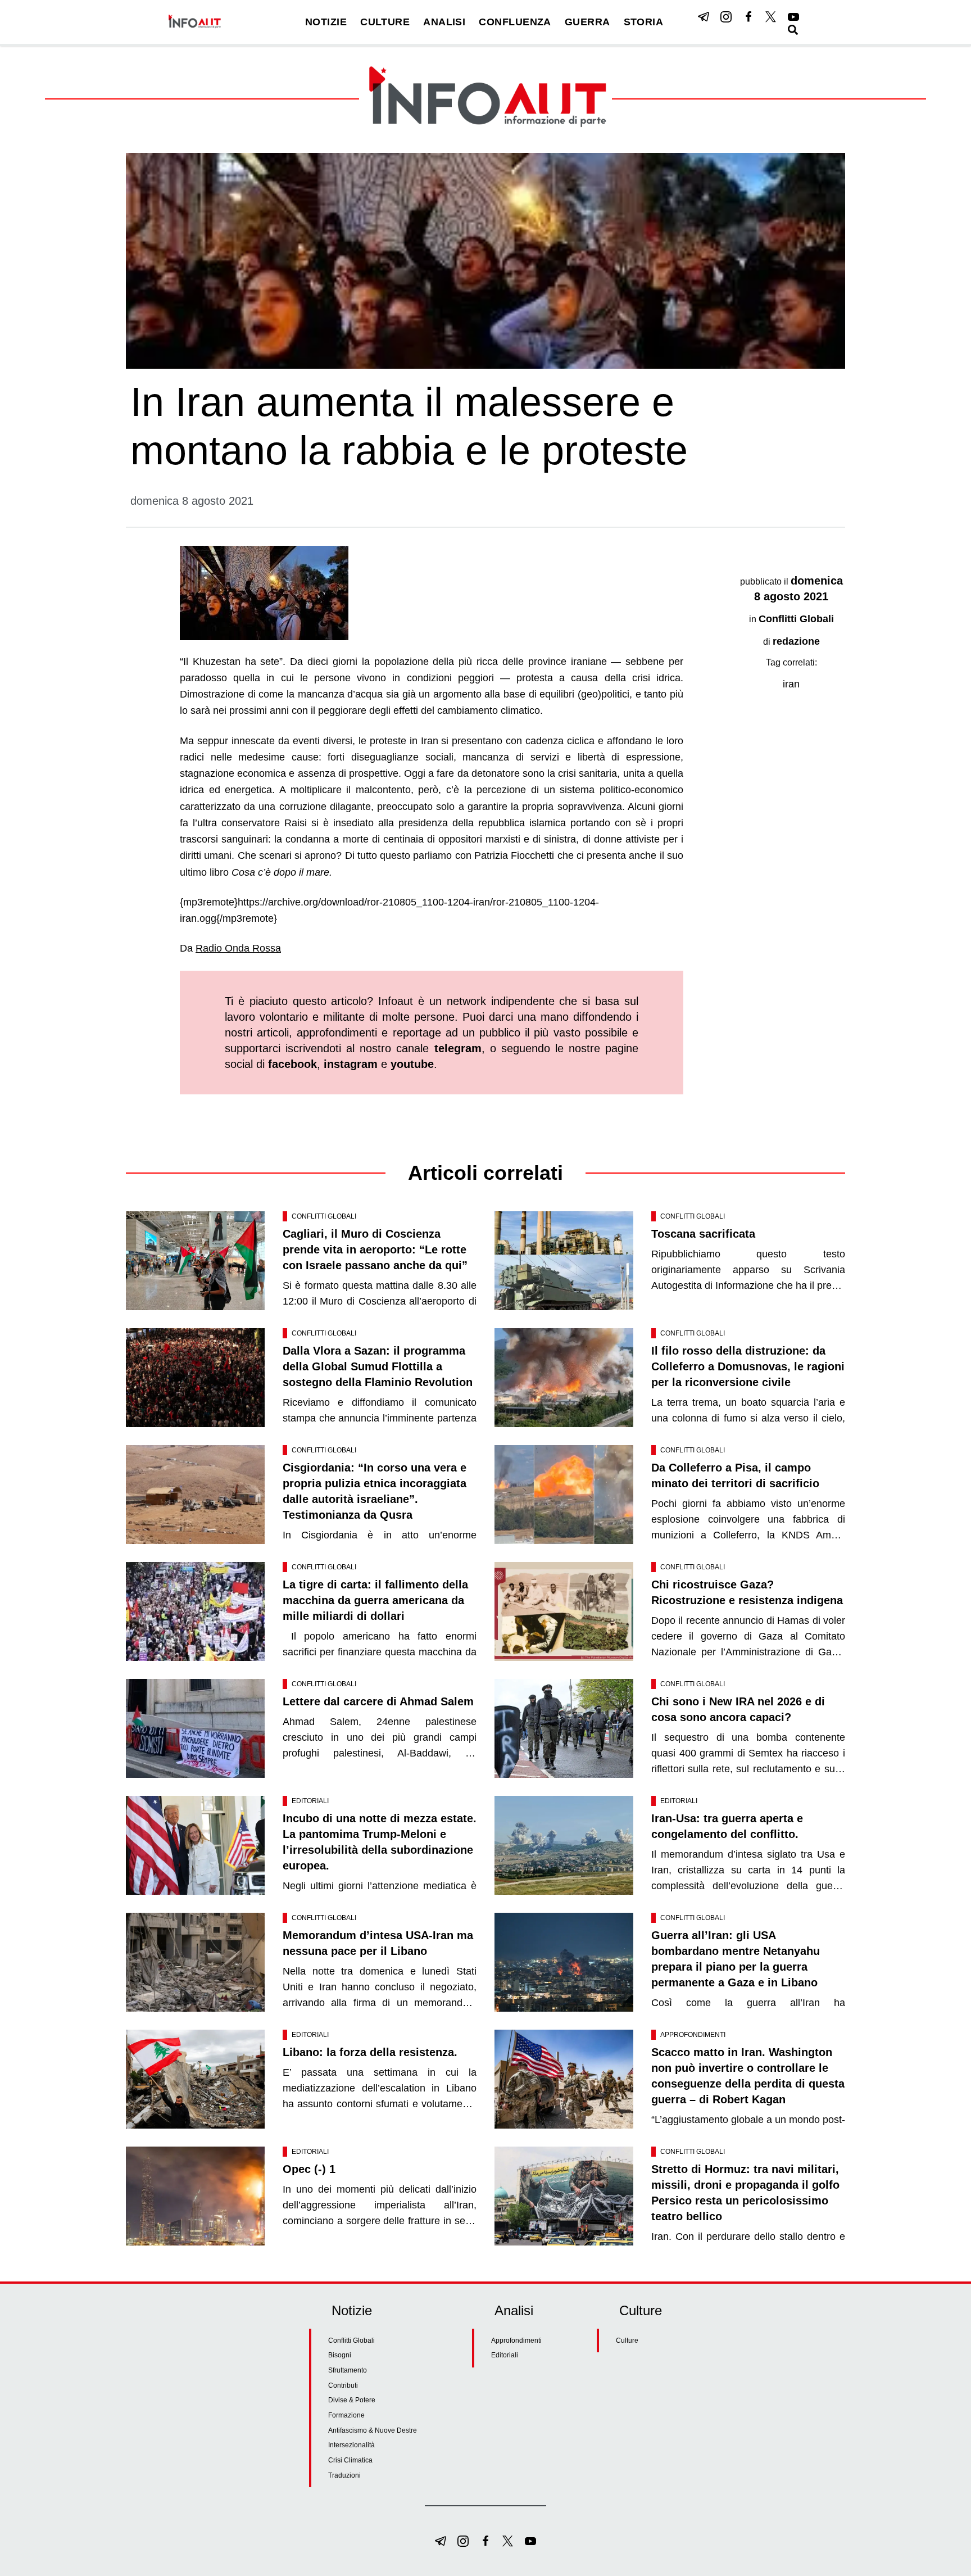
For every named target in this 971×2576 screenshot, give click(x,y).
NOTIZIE (326, 22)
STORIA (644, 22)
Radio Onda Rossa (238, 948)
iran (791, 684)
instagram (351, 1064)
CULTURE (385, 22)
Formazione (346, 2415)
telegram (458, 1048)
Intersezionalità (351, 2445)
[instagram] (726, 17)
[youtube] (793, 17)
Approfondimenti (693, 2035)
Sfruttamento (348, 2370)
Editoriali (310, 1801)
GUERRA (587, 22)
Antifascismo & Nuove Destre (373, 2430)
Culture (627, 2340)
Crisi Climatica (350, 2460)
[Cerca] (793, 30)
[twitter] (771, 17)
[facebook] (748, 17)
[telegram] (704, 17)
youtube (412, 1064)
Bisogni (340, 2355)
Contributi (343, 2385)
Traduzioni (344, 2475)
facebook (292, 1064)
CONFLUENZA (515, 22)
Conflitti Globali (796, 619)
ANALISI (444, 22)
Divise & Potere (352, 2400)
